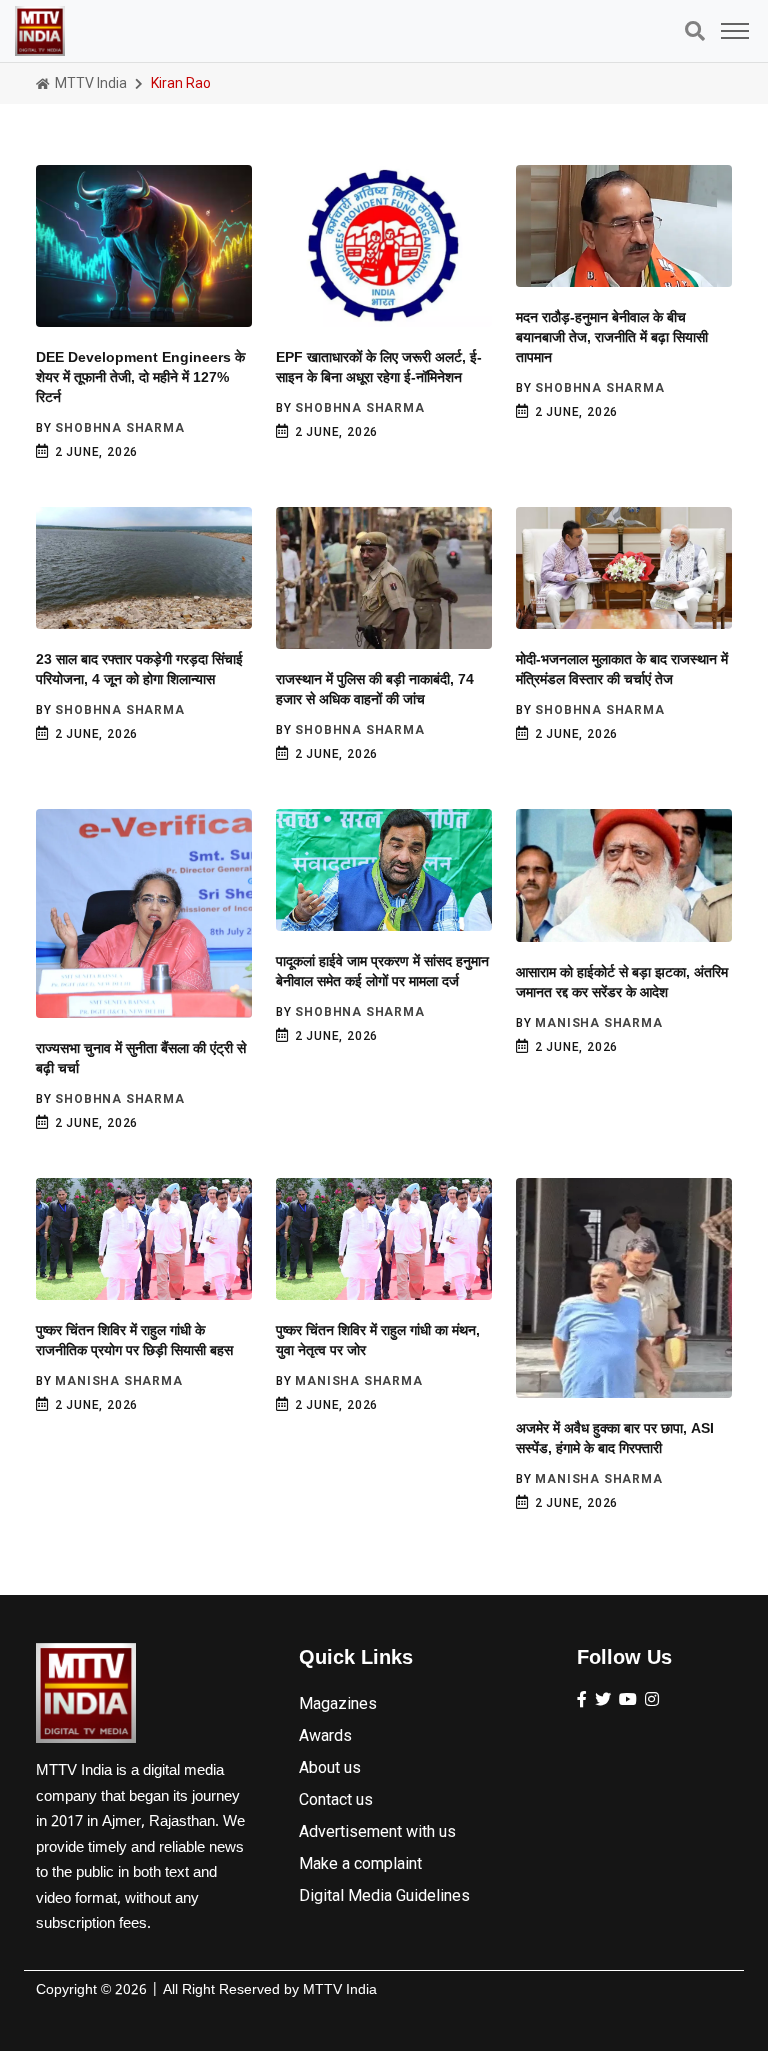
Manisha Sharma (598, 1023)
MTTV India (89, 83)
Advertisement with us (377, 1831)
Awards (325, 1735)
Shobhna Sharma (119, 428)
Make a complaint (360, 1863)
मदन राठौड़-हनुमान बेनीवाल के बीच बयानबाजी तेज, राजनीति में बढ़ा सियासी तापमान (612, 337)
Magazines (338, 1703)
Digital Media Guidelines (384, 1895)
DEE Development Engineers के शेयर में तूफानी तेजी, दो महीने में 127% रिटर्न (140, 377)
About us (330, 1767)
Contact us (336, 1799)
